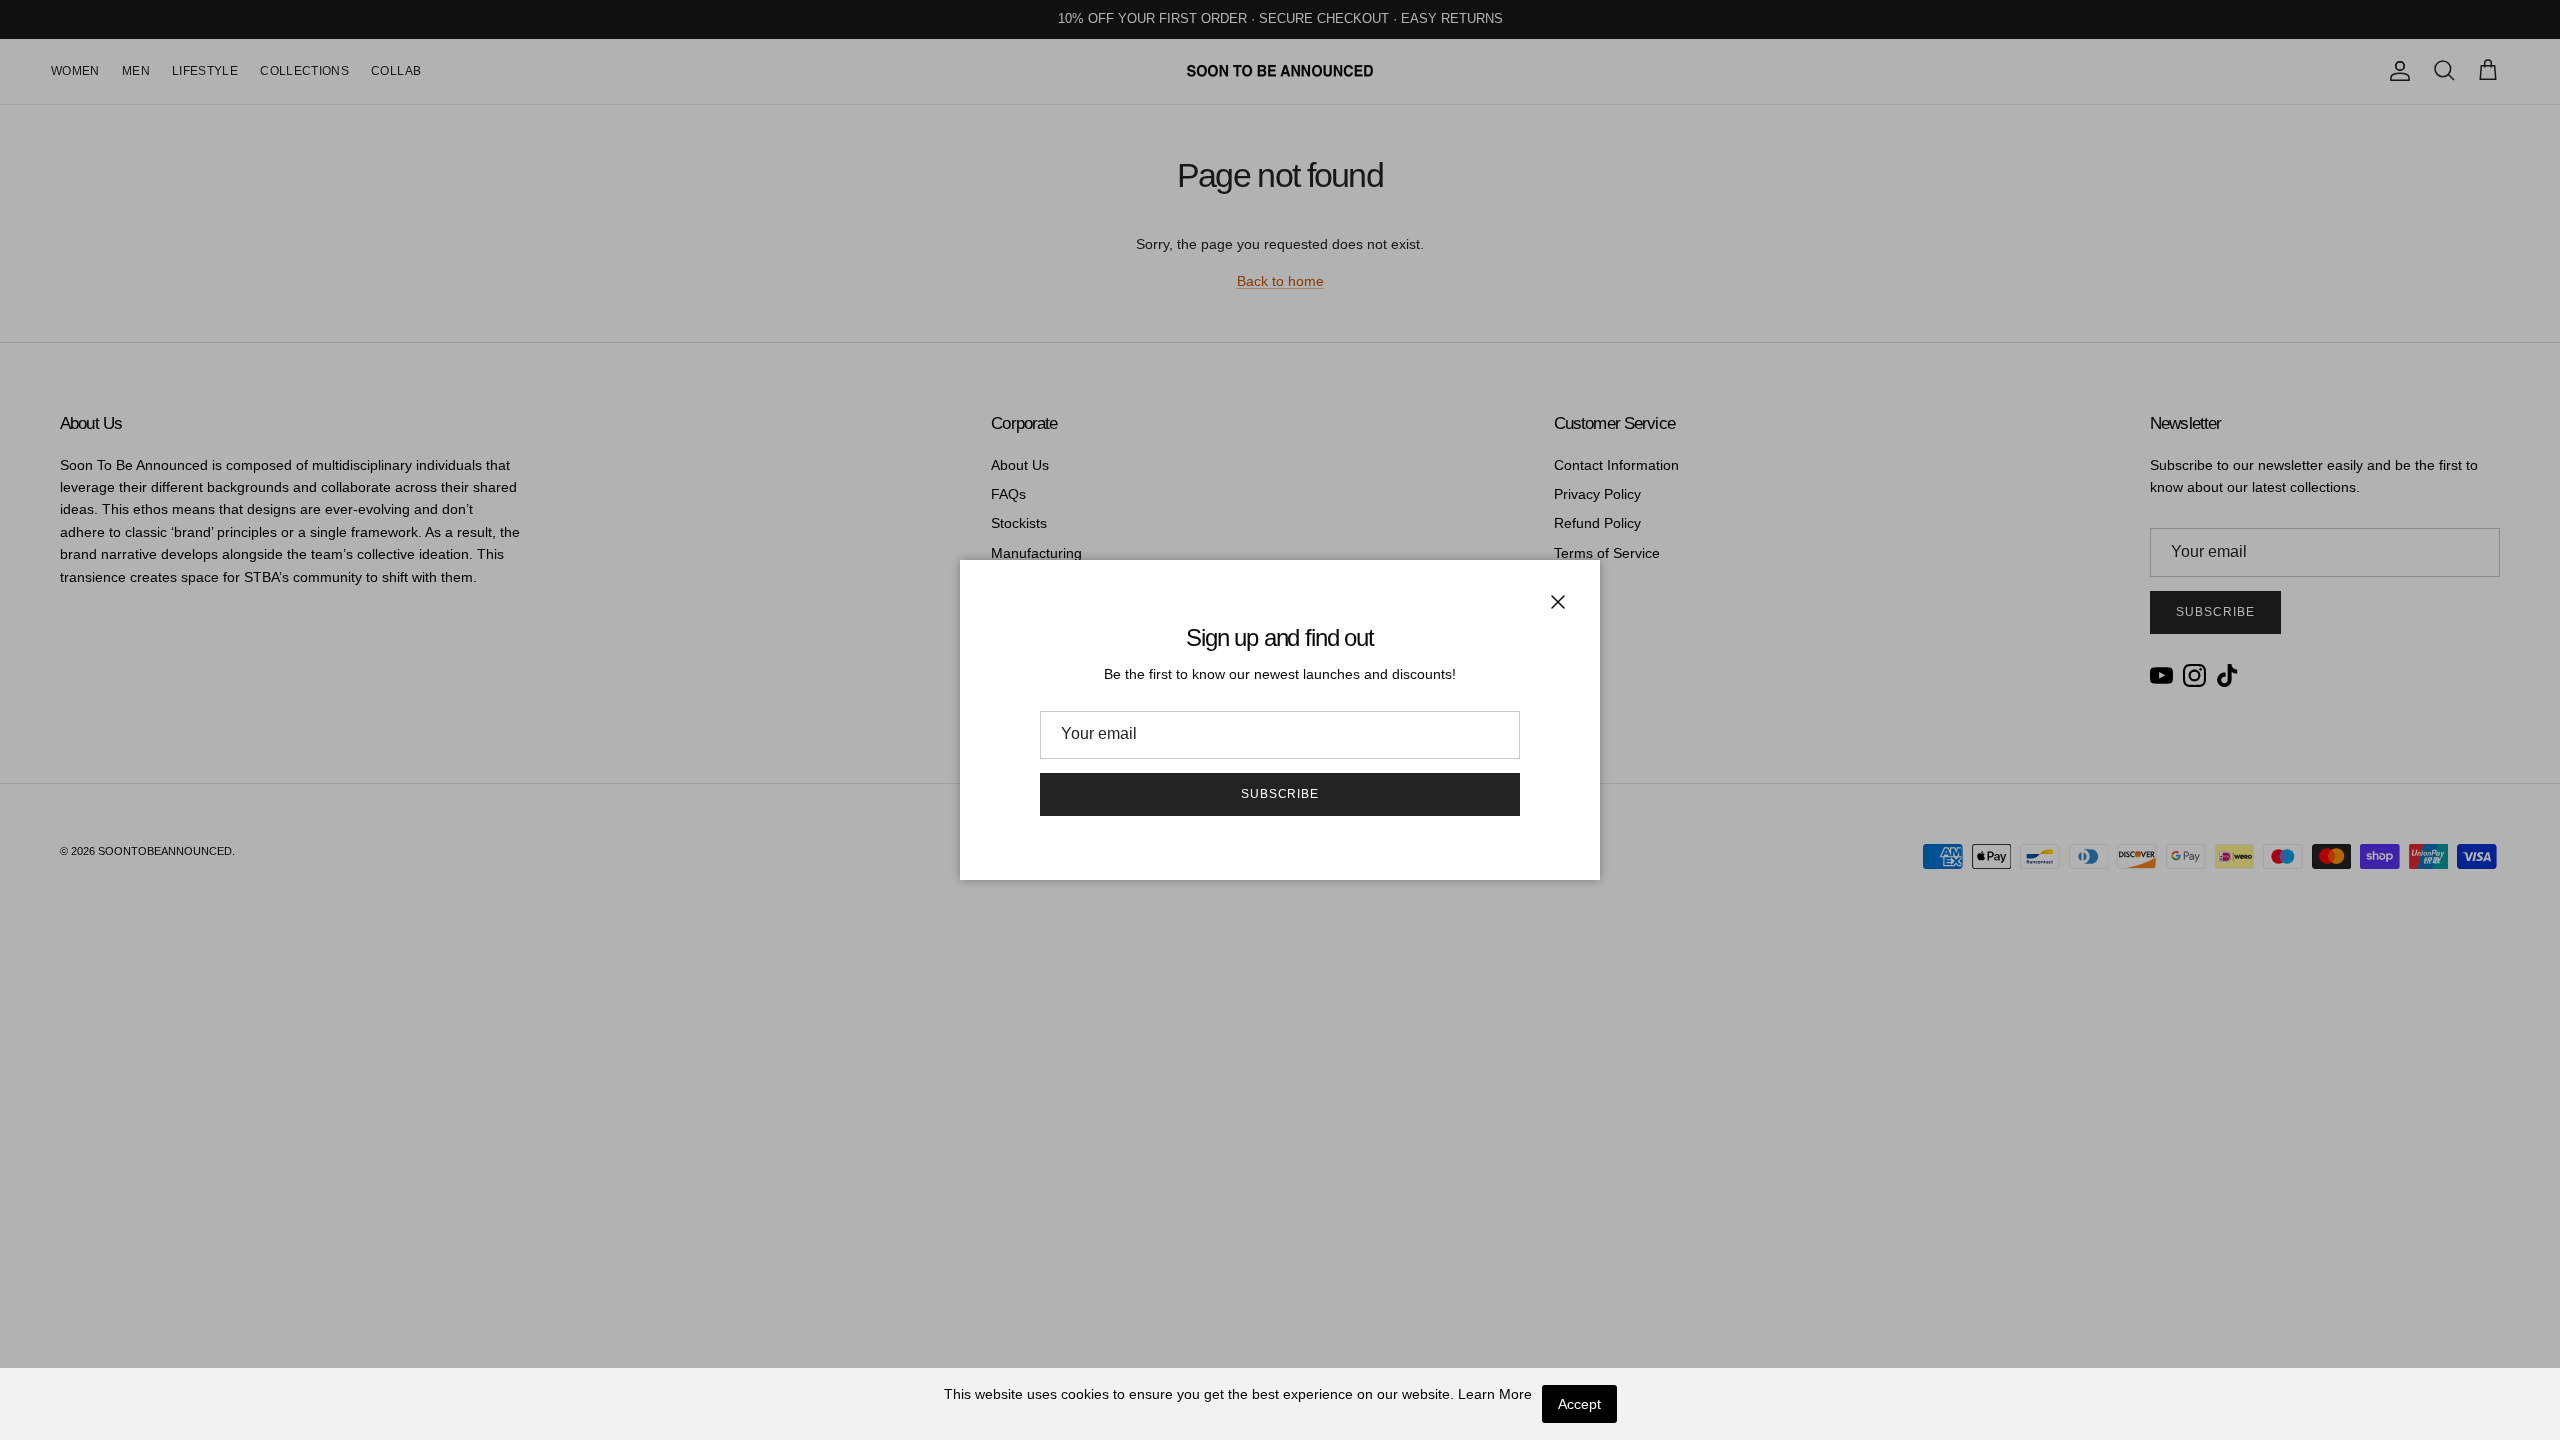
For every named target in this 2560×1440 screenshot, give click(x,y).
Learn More (1495, 1394)
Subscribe (1280, 794)
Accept (1579, 1404)
